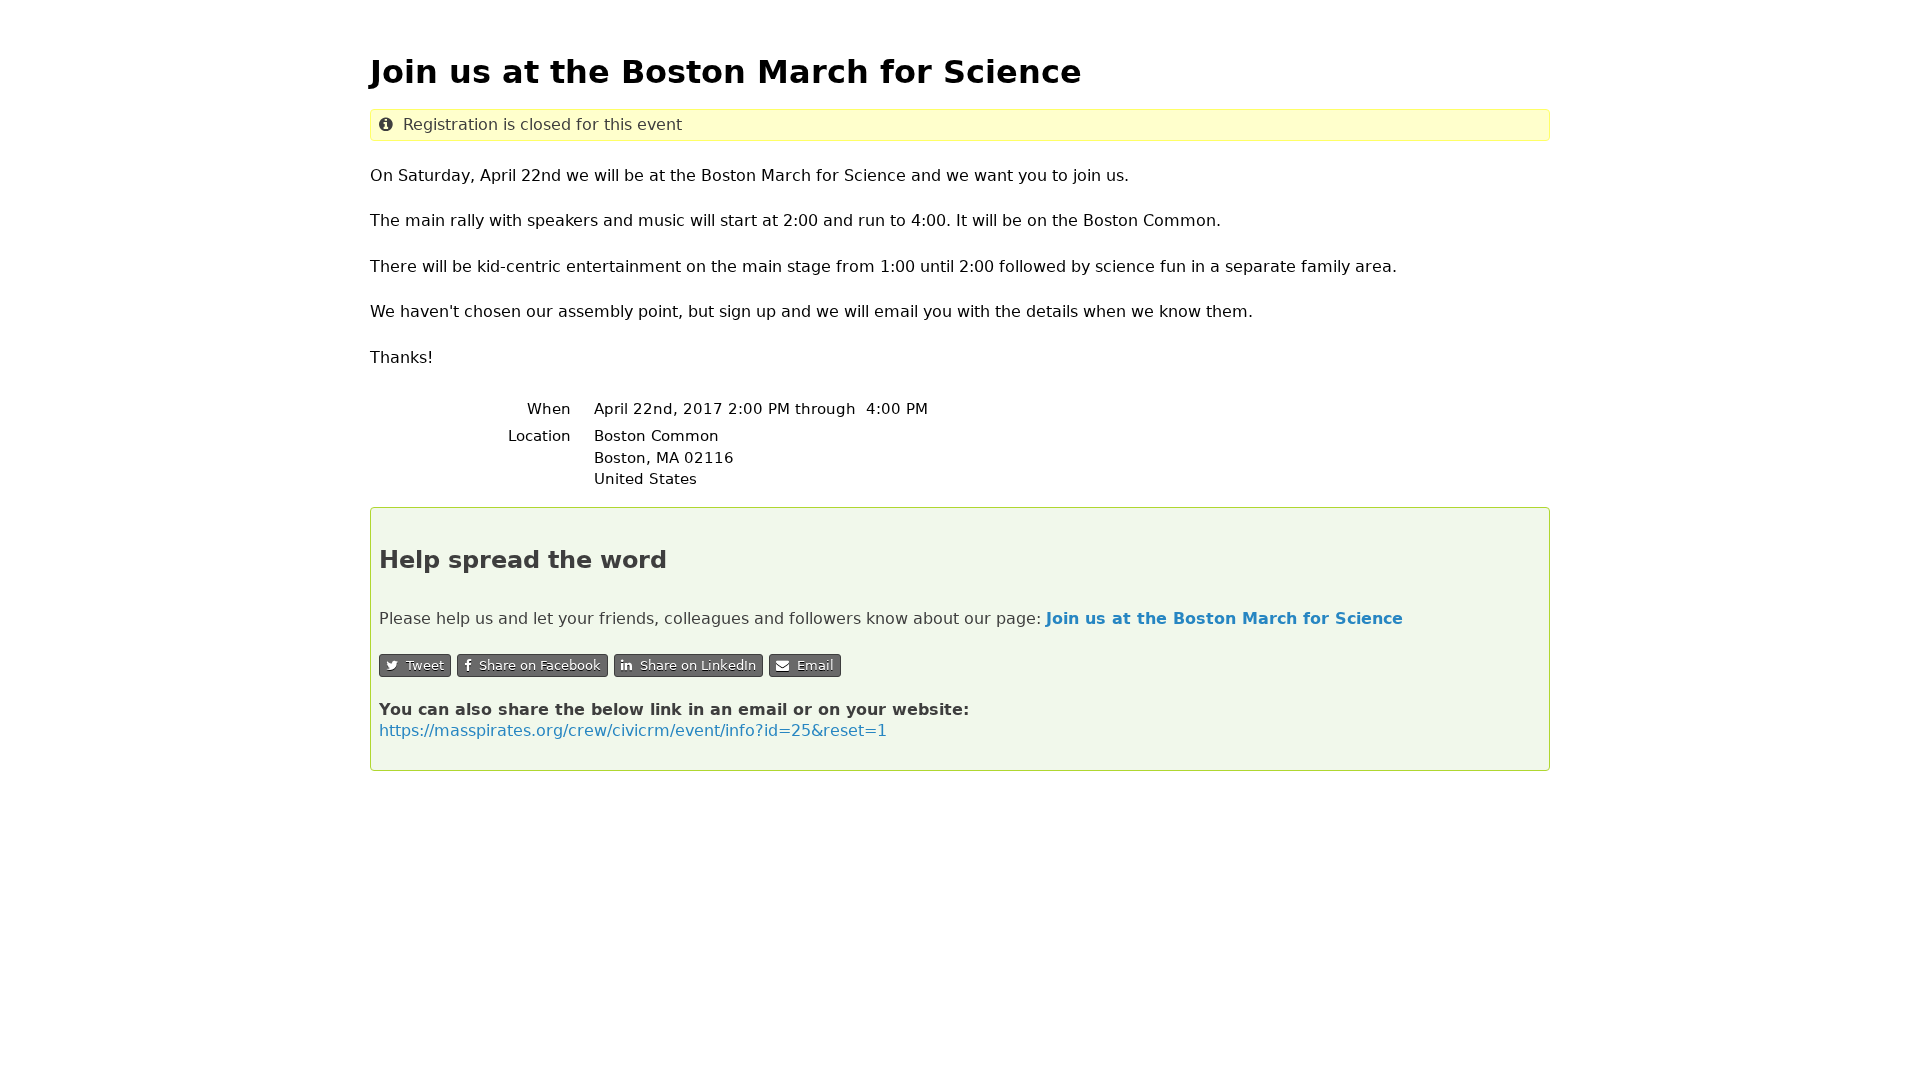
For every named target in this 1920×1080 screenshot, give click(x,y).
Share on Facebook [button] (536, 665)
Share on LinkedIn (694, 665)
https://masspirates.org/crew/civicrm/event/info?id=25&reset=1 (633, 730)
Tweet (421, 665)
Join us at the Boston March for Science (1224, 618)
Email (811, 665)
